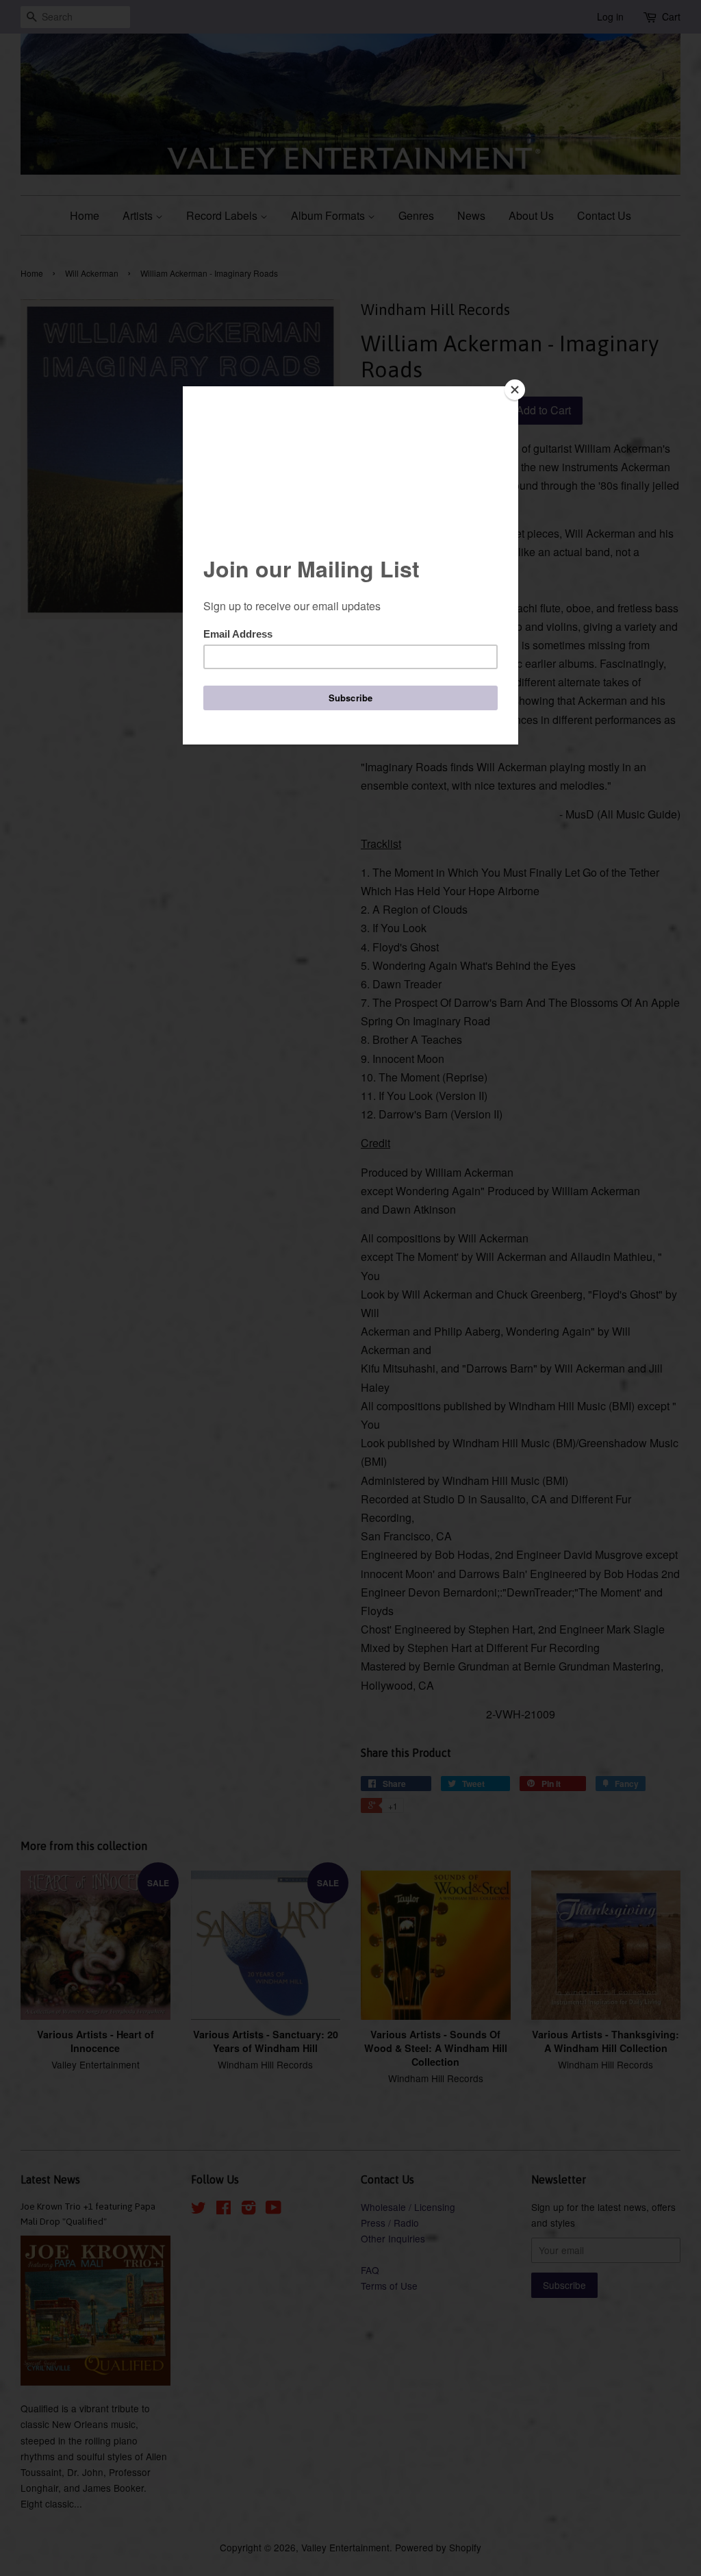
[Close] (515, 390)
